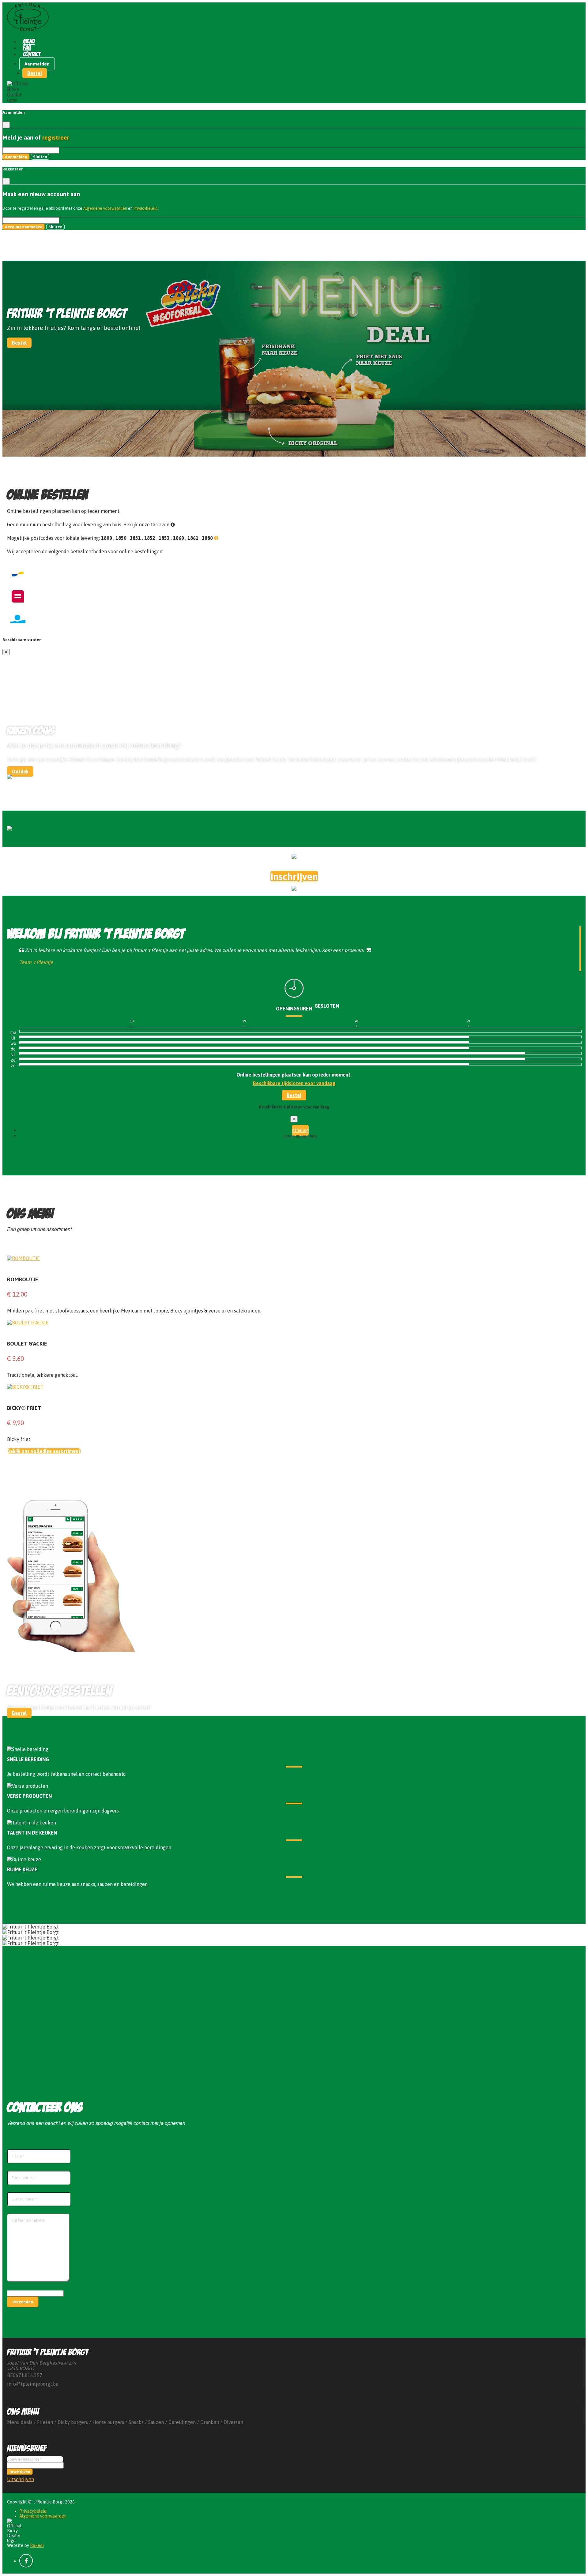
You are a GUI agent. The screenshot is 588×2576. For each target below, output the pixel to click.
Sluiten (40, 157)
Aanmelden (37, 64)
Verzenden (23, 2302)
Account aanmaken (24, 227)
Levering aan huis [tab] (300, 1136)
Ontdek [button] (20, 771)
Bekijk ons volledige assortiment (44, 1451)
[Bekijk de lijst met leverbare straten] (216, 538)
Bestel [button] (35, 73)
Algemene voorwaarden (105, 208)
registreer (56, 137)
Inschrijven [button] (294, 877)
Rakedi (37, 2545)
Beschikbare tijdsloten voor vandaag (294, 1083)
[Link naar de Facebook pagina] (26, 2561)
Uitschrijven (21, 2479)
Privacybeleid (145, 208)
